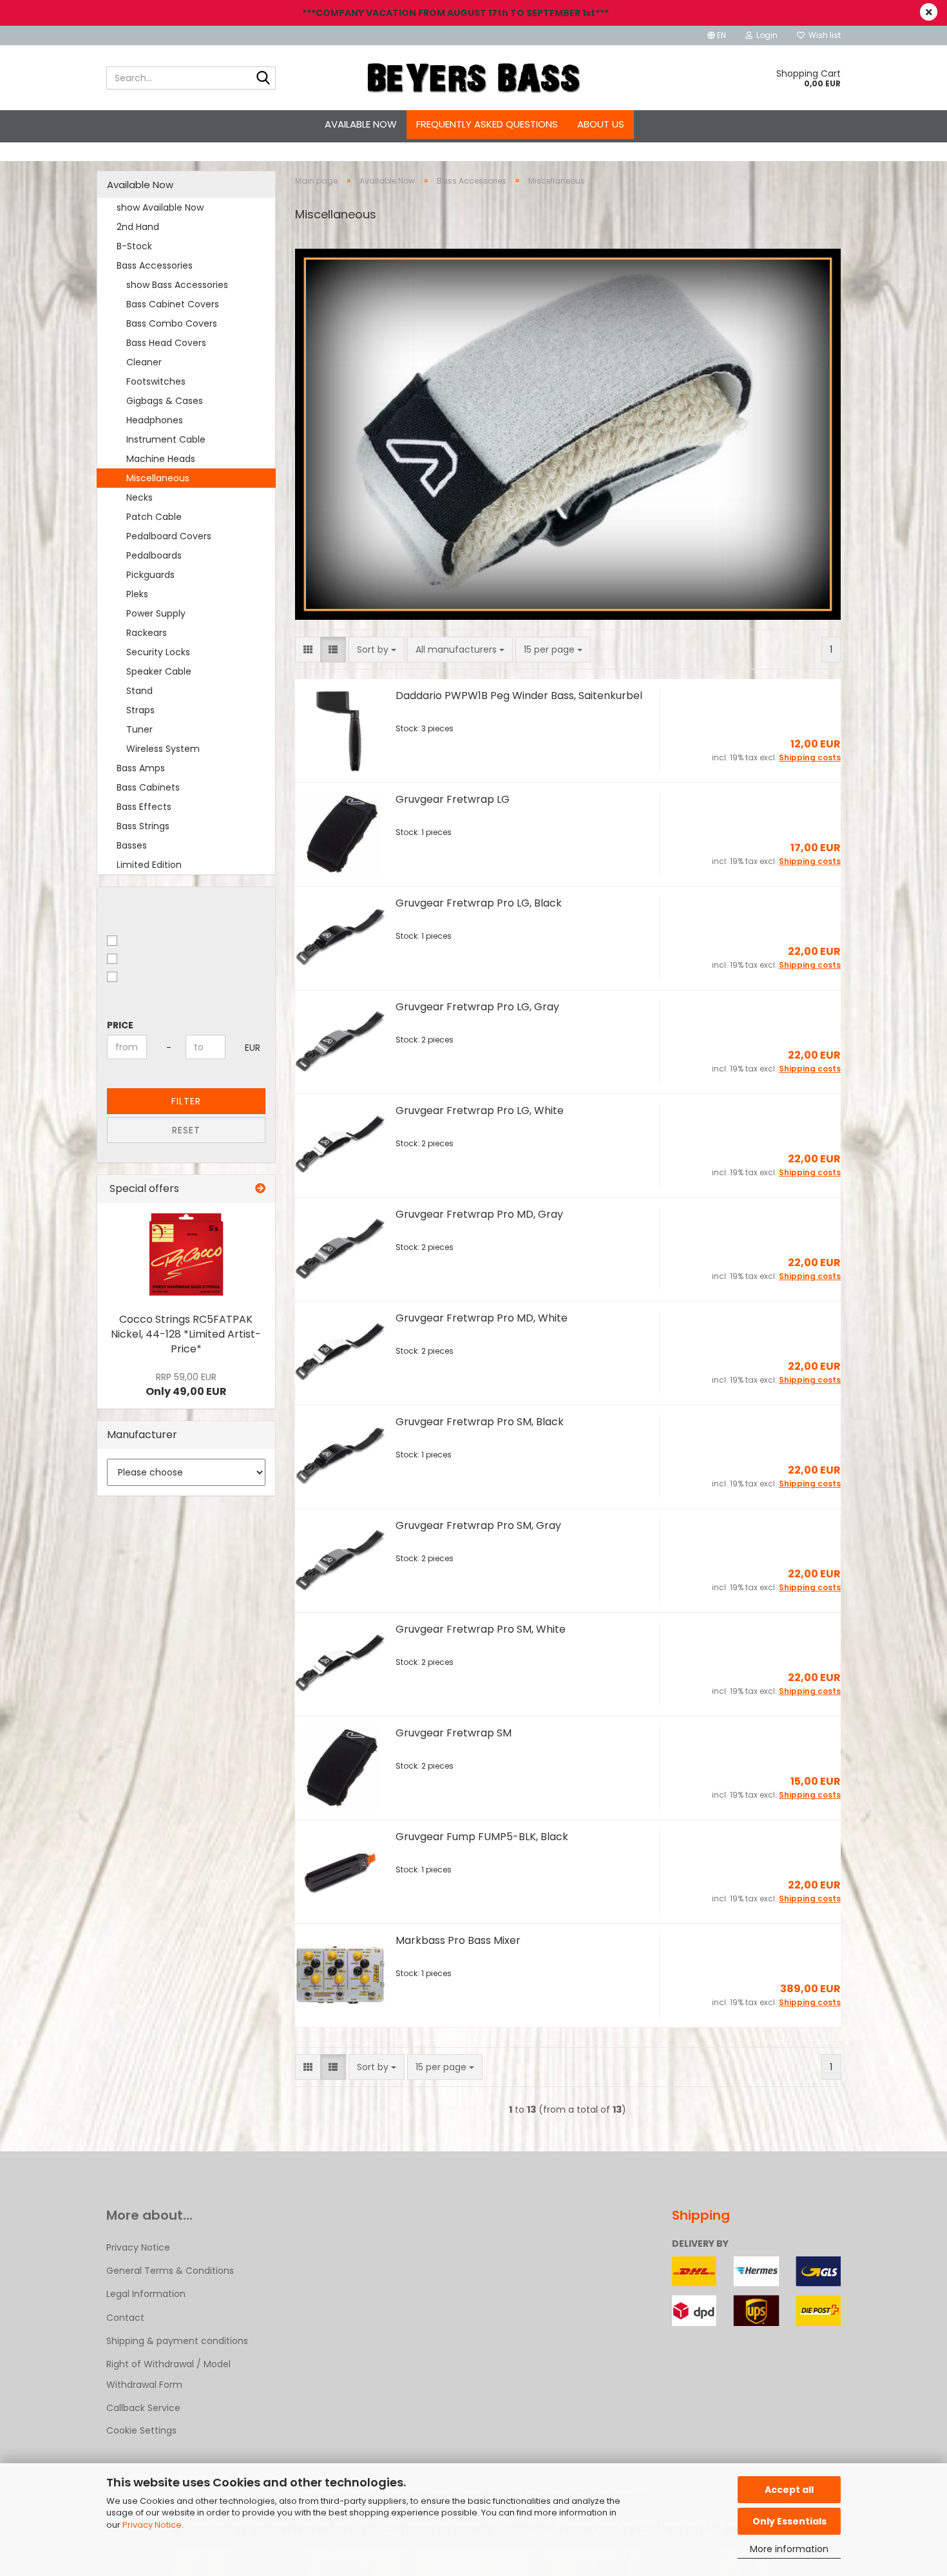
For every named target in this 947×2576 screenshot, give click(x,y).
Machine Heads (161, 459)
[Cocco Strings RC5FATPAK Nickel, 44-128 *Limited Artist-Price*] (186, 1254)
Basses (132, 845)
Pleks (137, 594)
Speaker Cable (159, 671)
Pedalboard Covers (169, 536)
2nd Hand (138, 227)
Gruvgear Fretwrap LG (453, 799)
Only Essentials (789, 2521)
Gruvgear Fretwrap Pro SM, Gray (478, 1525)
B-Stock (134, 246)
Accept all (789, 2490)
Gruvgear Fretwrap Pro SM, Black (480, 1422)
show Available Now (160, 207)
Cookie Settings (141, 2430)
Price (120, 1025)
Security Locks (158, 652)
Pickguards (150, 575)
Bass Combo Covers (172, 323)
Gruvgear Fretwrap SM (454, 1733)
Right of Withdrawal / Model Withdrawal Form (168, 2374)
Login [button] (765, 35)
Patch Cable (154, 517)
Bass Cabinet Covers (173, 304)
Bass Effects (144, 807)
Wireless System (163, 749)
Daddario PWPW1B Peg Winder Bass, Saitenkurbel (519, 696)
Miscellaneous (158, 478)
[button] (717, 35)
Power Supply (156, 613)
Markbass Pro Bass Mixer (458, 1940)
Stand (139, 691)
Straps (140, 710)
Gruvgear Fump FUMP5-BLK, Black (482, 1837)
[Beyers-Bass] (474, 78)
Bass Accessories (155, 265)
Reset (186, 1130)
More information (789, 2549)
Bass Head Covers (166, 343)
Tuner (139, 729)
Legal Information (146, 2294)
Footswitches (156, 381)
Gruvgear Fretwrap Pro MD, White (482, 1318)
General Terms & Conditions (170, 2271)
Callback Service (143, 2408)
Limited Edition (149, 865)
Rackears (147, 633)
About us (601, 124)
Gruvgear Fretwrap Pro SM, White (481, 1629)
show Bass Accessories (177, 285)
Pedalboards (154, 555)
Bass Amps (141, 768)
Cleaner (144, 362)
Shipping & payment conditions (177, 2341)
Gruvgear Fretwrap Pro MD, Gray (479, 1214)
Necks (139, 497)
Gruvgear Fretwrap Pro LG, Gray (477, 1007)
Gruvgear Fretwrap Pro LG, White (480, 1110)
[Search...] (263, 79)
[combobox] (377, 649)
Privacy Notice (152, 2525)
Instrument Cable (166, 439)
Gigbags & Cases (165, 401)
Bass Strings (143, 826)
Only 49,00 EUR (186, 1385)
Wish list (823, 35)
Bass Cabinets (148, 787)
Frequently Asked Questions (487, 124)
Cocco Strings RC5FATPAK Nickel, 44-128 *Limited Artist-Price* (186, 1334)
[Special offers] (260, 1189)
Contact (125, 2318)
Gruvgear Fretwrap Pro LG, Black (479, 903)
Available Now (361, 124)
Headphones (155, 420)
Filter (186, 1101)
